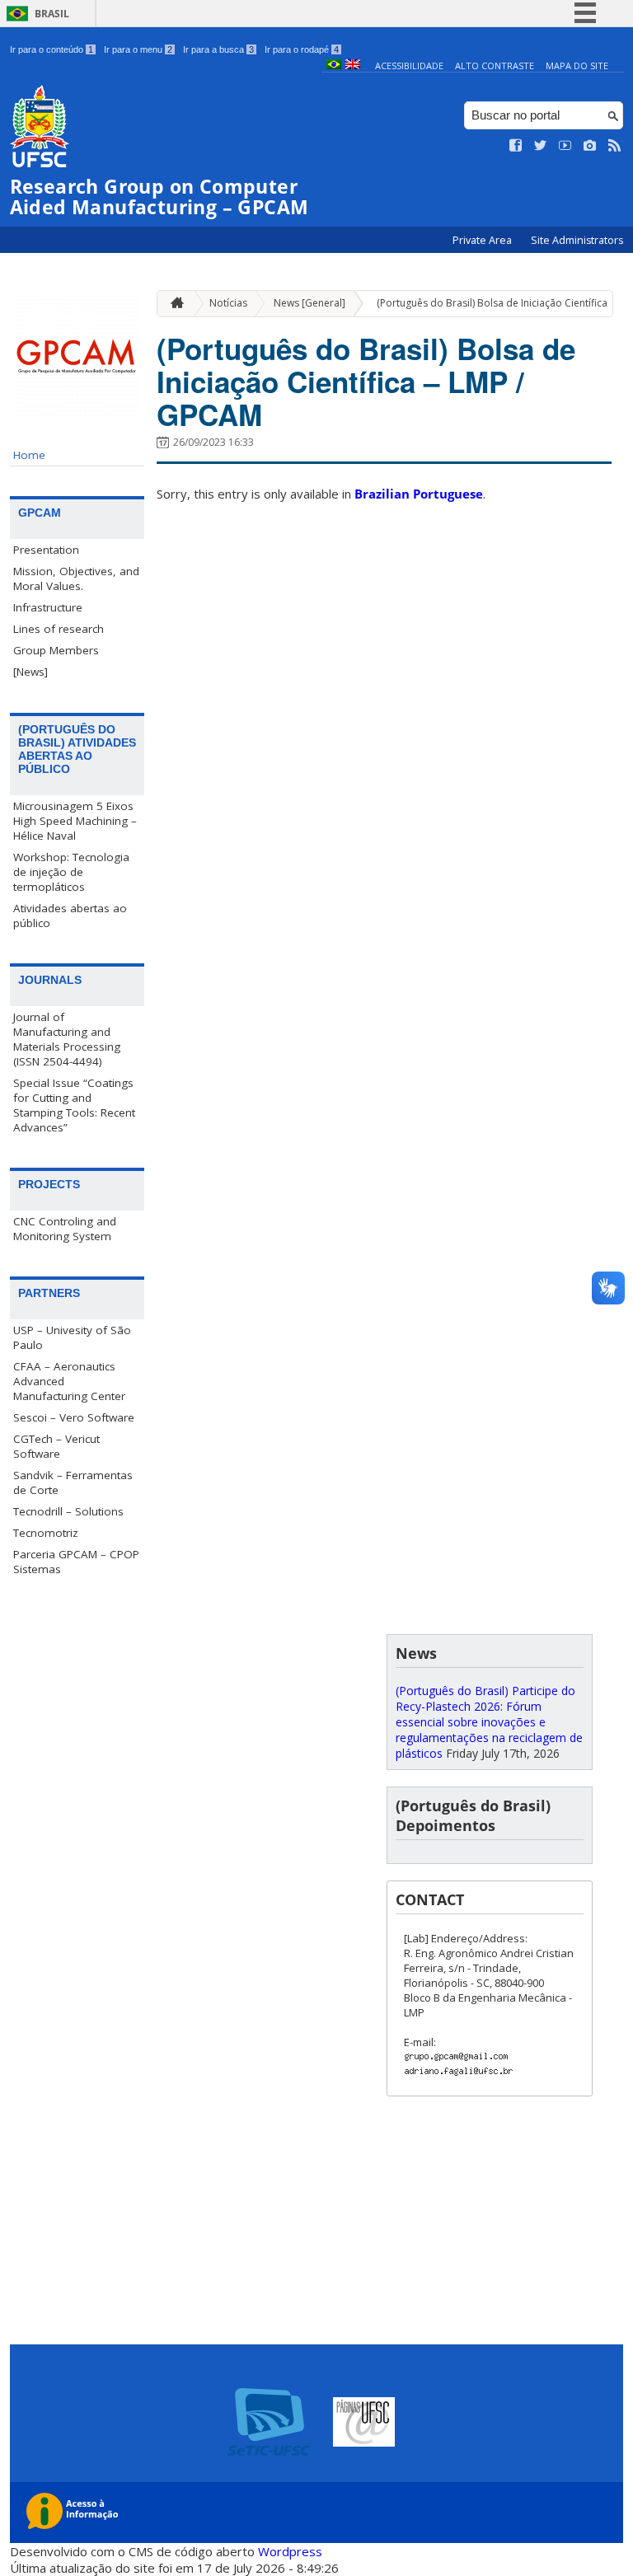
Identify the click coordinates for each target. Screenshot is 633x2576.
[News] (30, 672)
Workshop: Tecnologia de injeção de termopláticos (71, 872)
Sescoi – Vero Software (74, 1417)
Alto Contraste (495, 66)
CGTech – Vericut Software (56, 1446)
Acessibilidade (409, 66)
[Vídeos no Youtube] (565, 146)
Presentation (46, 550)
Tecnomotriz (46, 1533)
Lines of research (59, 629)
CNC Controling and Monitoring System (65, 1229)
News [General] (309, 303)
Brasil (52, 14)
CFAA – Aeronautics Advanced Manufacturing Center (69, 1381)
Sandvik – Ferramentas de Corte (73, 1482)
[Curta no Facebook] (516, 146)
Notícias (228, 303)
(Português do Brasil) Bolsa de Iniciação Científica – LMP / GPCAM (366, 382)
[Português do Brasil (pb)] (334, 66)
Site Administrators (577, 240)
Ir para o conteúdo (52, 49)
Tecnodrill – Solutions (68, 1511)
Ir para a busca (218, 49)
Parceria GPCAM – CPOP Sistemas (76, 1562)
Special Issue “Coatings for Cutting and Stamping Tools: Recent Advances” (74, 1105)
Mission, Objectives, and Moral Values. (76, 578)
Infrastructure (48, 607)
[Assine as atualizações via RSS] (615, 146)
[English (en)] (353, 66)
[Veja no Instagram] (590, 146)
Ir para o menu (138, 49)
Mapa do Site (577, 66)
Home (29, 455)
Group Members (56, 650)
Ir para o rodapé (302, 49)
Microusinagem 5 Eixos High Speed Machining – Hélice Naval (75, 821)
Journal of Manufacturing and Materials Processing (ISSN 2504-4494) (67, 1039)
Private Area (483, 240)
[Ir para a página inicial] (173, 304)
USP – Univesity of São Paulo (72, 1337)
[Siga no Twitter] (541, 146)
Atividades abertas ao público (70, 916)
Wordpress (290, 2551)
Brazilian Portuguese (419, 494)
